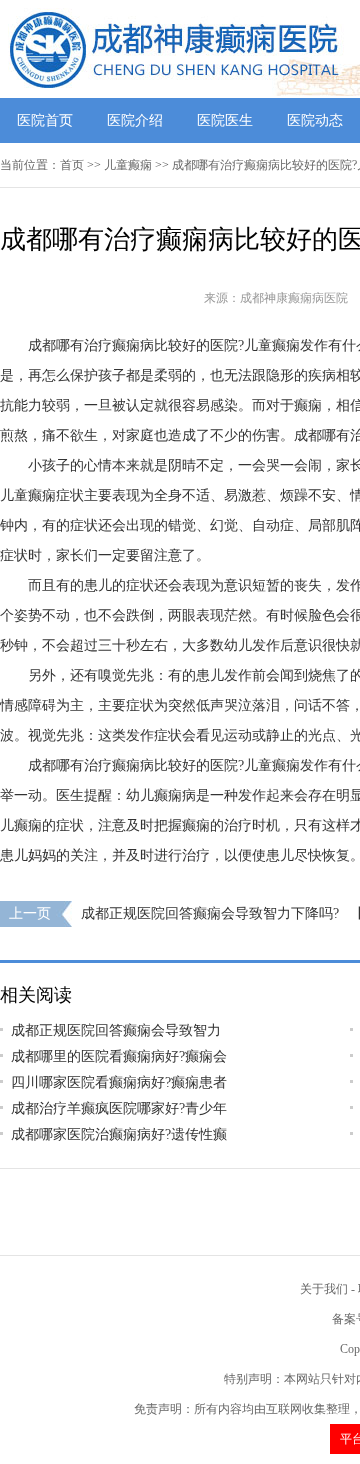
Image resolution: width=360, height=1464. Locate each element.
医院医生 (225, 120)
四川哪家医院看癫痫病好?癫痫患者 (119, 1082)
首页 (72, 165)
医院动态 (315, 120)
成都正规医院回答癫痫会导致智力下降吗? (210, 913)
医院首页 (45, 120)
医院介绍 (135, 120)
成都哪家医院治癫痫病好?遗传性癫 (119, 1134)
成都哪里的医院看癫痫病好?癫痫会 (119, 1056)
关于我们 (324, 1289)
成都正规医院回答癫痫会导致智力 (116, 1030)
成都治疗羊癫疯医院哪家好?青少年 (119, 1108)
